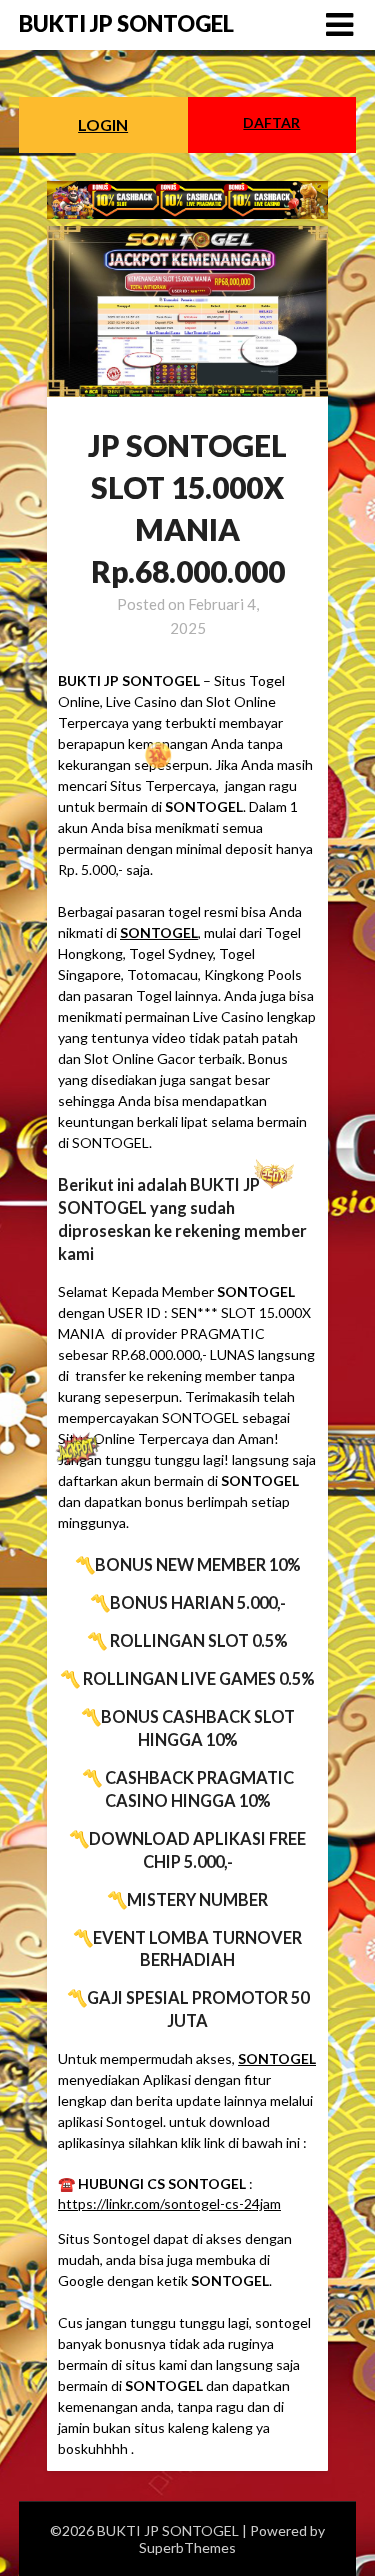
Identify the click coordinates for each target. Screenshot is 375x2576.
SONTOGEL (159, 932)
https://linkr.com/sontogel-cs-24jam (169, 2203)
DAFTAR (271, 122)
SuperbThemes (187, 2547)
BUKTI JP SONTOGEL (126, 23)
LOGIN (103, 124)
